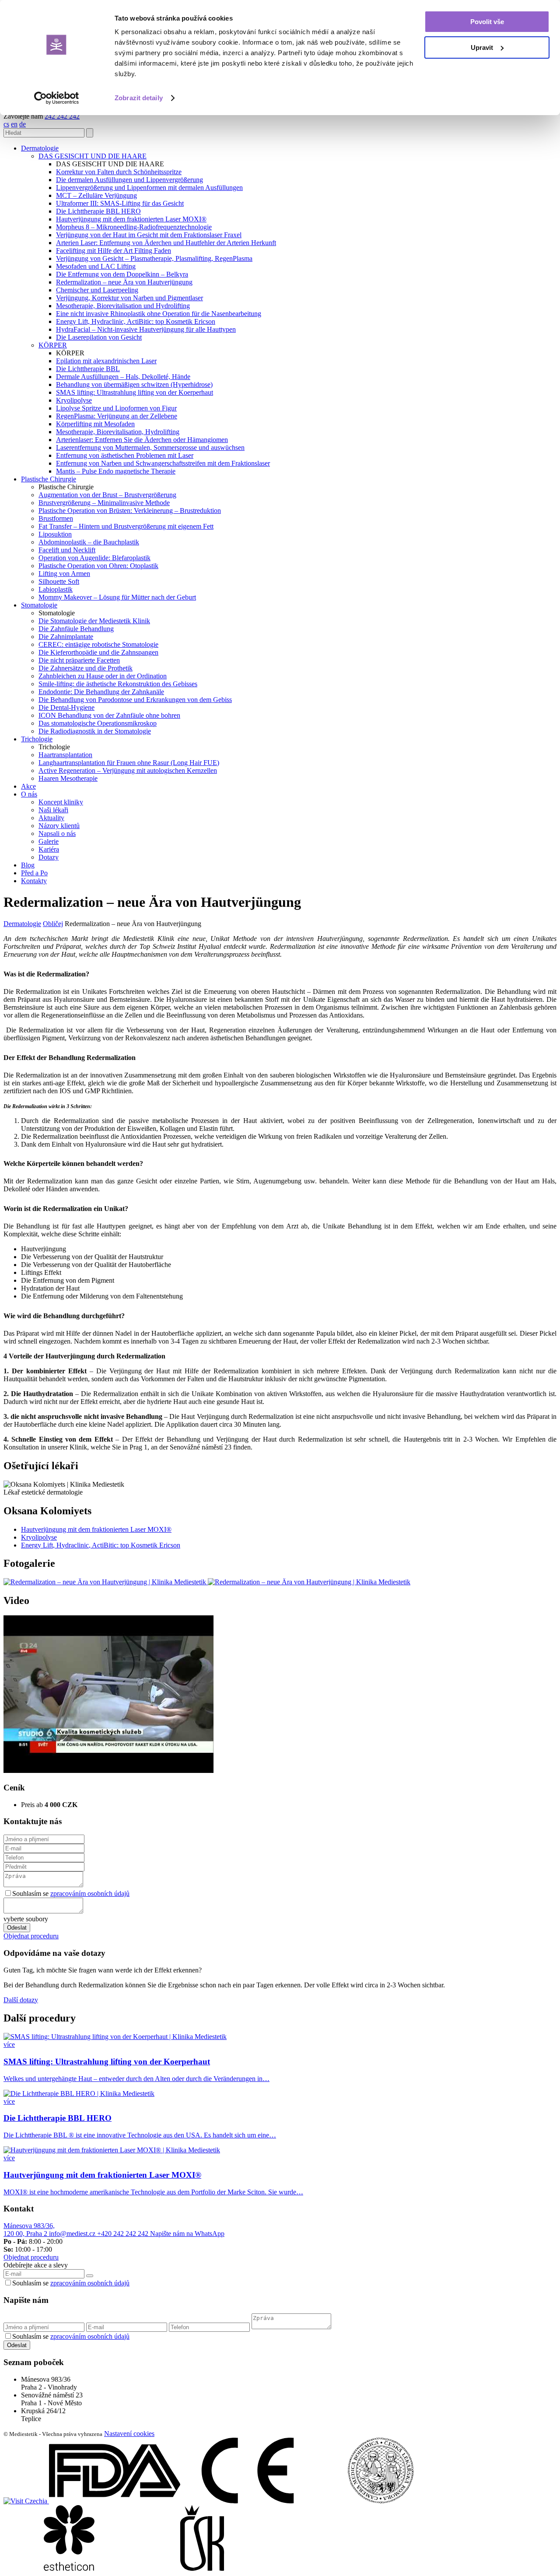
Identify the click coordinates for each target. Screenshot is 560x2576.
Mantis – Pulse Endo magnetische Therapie (116, 471)
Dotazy (49, 857)
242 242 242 (62, 116)
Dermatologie (22, 924)
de (23, 124)
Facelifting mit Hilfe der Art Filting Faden (114, 251)
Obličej (53, 924)
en (14, 124)
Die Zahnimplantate (66, 637)
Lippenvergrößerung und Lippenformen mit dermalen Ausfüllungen (149, 188)
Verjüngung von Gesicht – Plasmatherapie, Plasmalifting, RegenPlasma (154, 258)
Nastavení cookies (129, 2434)
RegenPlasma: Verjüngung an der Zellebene (117, 416)
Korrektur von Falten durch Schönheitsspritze (119, 172)
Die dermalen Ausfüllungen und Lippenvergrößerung (129, 180)
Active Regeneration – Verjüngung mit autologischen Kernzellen (128, 770)
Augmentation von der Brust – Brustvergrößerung (107, 495)
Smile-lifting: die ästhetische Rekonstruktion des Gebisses (118, 684)
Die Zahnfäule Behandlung (76, 629)
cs (6, 124)
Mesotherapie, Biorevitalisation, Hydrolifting (118, 432)
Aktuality (51, 818)
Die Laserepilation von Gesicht (99, 337)
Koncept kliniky (61, 802)
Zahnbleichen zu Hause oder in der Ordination (103, 676)
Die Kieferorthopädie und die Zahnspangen (98, 652)
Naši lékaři (53, 810)
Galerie (49, 841)
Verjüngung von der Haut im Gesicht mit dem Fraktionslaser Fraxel (149, 235)
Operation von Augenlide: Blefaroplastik (94, 558)
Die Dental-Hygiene (66, 707)
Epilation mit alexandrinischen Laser (106, 361)
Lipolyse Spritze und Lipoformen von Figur (116, 408)
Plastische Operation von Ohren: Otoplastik (98, 566)
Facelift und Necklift (67, 550)
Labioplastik (56, 589)
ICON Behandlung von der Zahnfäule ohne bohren (109, 715)
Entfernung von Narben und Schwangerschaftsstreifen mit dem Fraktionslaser (163, 463)
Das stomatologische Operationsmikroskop (98, 723)
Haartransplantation (65, 755)
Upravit (482, 47)
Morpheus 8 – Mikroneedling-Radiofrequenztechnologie (134, 227)
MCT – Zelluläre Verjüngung (96, 195)
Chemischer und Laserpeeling (97, 290)
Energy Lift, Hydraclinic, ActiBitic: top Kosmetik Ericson (136, 321)
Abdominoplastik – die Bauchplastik (89, 542)
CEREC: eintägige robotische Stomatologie (98, 644)
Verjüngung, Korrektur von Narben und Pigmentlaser (129, 298)
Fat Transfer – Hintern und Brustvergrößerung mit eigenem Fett (126, 526)
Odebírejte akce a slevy (36, 2265)
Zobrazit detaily (139, 98)
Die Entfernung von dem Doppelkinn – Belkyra (122, 274)
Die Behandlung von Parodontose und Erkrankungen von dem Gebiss (135, 700)
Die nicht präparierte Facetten (79, 660)
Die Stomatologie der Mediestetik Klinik (94, 621)
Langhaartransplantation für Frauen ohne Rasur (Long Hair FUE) (129, 763)
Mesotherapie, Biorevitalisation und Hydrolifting (123, 306)
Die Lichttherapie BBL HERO (98, 211)
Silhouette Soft (59, 581)
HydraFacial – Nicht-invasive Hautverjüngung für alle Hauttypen (146, 329)
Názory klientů (59, 826)
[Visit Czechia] (26, 2501)
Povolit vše (487, 22)
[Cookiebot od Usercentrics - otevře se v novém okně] (57, 98)
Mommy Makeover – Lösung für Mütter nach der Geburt (117, 597)
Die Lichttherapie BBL (88, 369)
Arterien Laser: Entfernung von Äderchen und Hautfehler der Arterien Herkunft (166, 243)
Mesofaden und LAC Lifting (96, 266)
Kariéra (49, 849)
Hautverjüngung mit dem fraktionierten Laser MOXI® (131, 219)
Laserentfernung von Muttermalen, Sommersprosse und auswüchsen (150, 447)
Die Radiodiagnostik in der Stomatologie (95, 731)
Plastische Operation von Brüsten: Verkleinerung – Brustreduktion (130, 511)
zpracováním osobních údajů (90, 1893)
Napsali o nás (57, 834)
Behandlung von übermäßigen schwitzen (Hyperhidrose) (134, 384)
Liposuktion (55, 534)
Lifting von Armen (64, 574)
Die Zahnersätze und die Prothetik (86, 668)
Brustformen (56, 518)
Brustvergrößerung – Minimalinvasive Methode (104, 503)
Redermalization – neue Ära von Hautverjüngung (124, 282)
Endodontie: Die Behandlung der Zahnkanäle (101, 692)
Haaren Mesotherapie (68, 778)
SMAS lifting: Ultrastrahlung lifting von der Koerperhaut (135, 392)
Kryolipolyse (74, 400)
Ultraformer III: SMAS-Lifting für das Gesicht (120, 203)
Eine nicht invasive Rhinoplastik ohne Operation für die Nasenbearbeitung (159, 314)
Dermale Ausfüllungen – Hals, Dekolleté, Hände (123, 377)
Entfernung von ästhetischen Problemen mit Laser (125, 455)
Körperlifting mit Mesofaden (95, 424)
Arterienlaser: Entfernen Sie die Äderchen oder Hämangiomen (142, 440)
